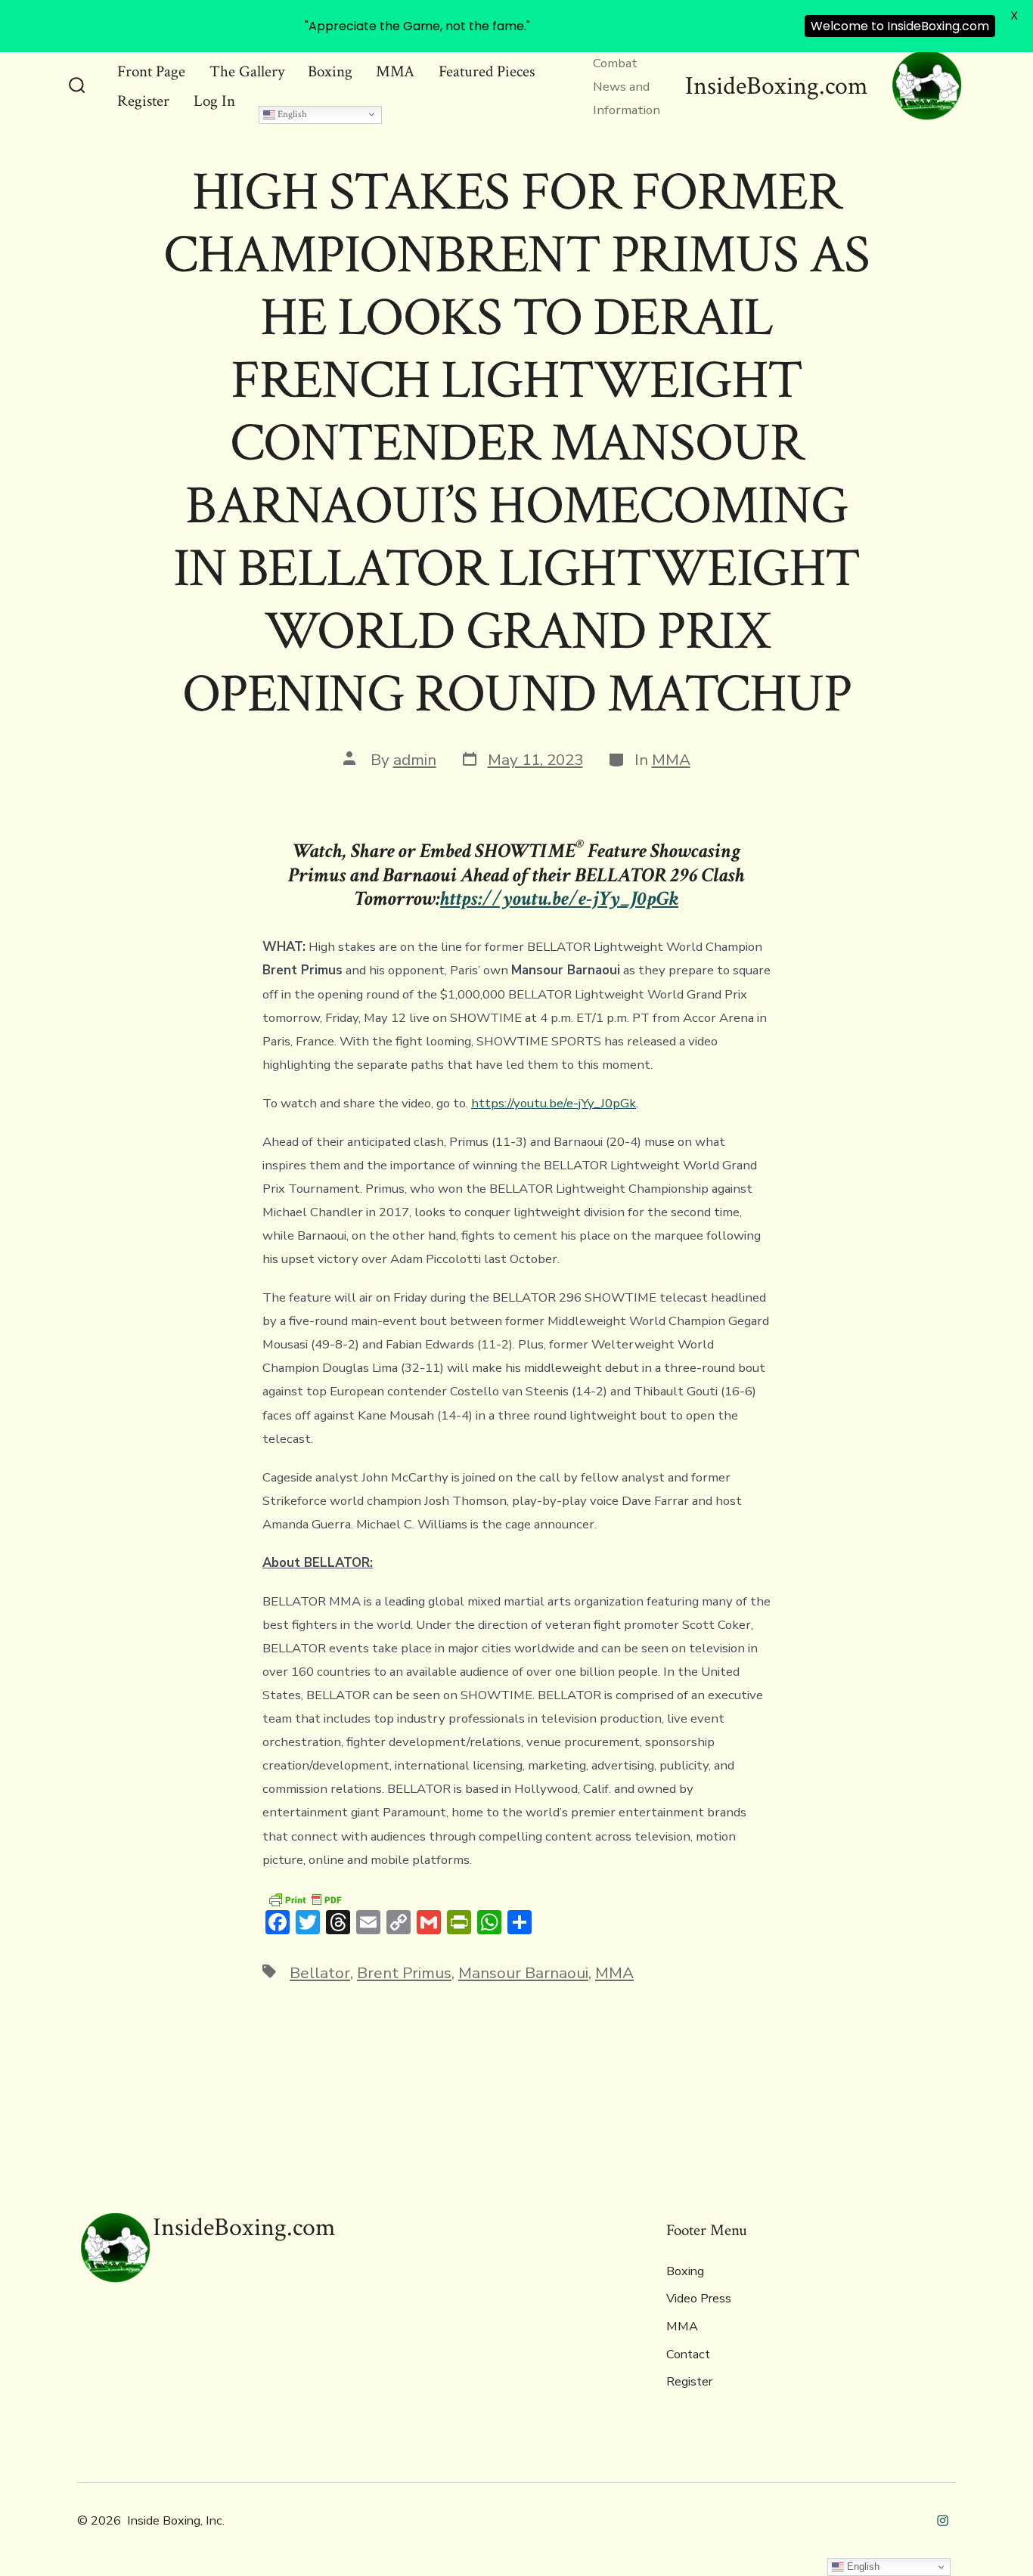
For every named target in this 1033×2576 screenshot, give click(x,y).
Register (143, 101)
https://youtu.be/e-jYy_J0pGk (554, 1103)
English (291, 114)
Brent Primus (404, 1973)
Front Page (151, 71)
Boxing (330, 71)
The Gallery (247, 71)
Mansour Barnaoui (523, 1973)
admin (415, 760)
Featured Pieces (487, 71)
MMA (395, 71)
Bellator (320, 1973)
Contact (688, 2355)
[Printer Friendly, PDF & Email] (305, 1899)
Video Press (699, 2299)
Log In (214, 101)
